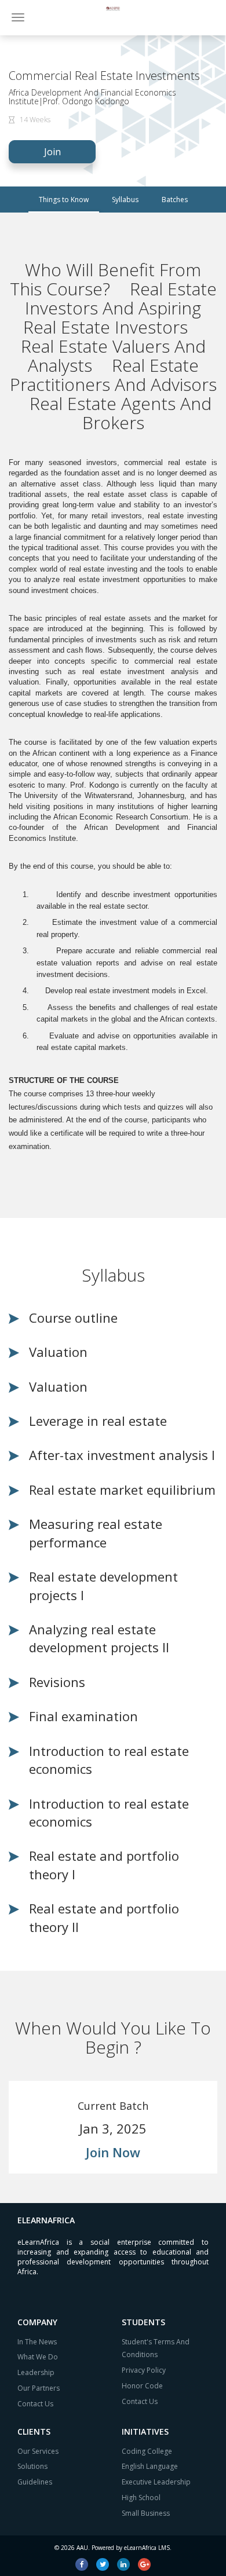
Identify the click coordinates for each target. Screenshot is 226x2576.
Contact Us (35, 2404)
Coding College (147, 2451)
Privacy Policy (144, 2370)
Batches (175, 200)
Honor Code (142, 2386)
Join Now (113, 2152)
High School (141, 2498)
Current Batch (113, 2106)
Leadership (36, 2372)
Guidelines (35, 2482)
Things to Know (64, 200)
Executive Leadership (156, 2482)
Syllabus (125, 200)
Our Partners (39, 2388)
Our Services (38, 2451)
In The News (37, 2342)
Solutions (32, 2466)
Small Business (146, 2513)
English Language (150, 2466)
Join (52, 152)
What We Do (38, 2357)
